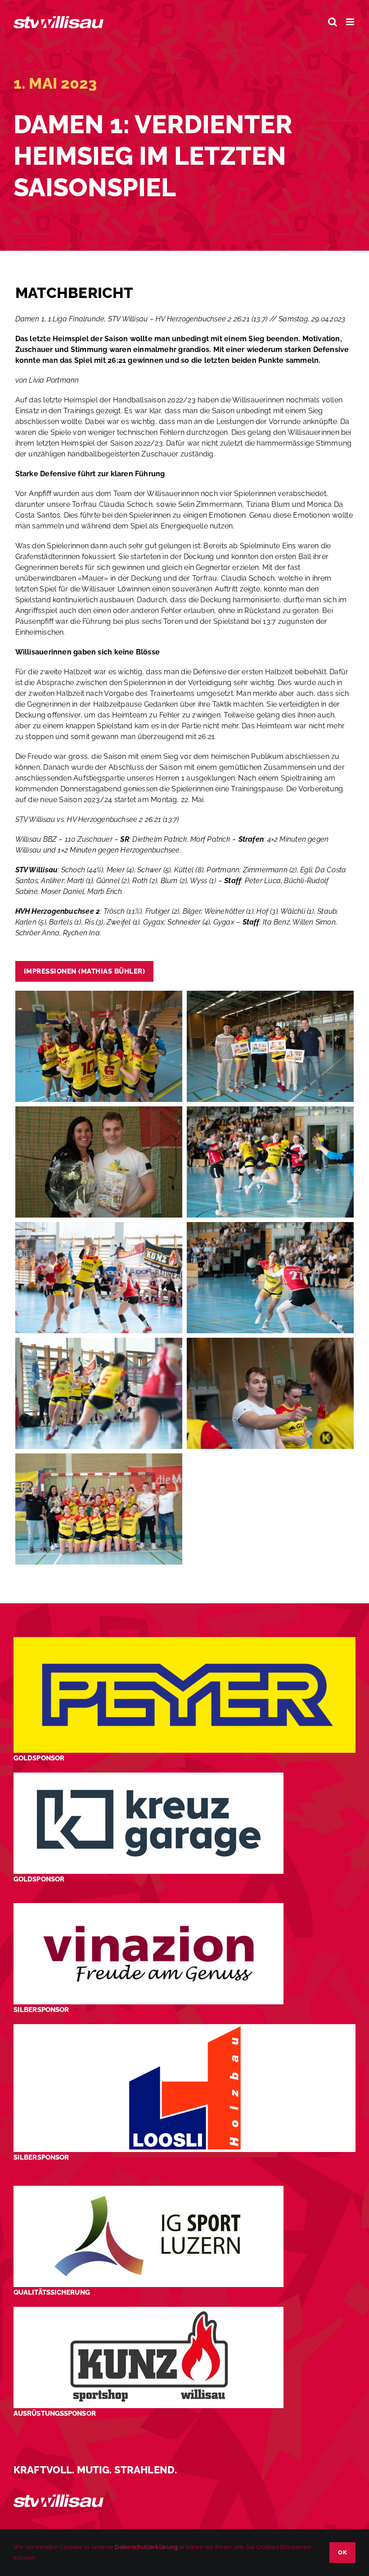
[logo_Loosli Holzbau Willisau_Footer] (184, 2028)
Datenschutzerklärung (146, 2547)
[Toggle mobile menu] (351, 22)
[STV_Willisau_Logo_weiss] (58, 2498)
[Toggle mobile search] (333, 22)
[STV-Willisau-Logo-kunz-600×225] (148, 2310)
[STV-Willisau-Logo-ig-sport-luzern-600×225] (148, 2189)
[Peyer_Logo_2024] (184, 1640)
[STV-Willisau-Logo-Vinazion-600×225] (148, 1906)
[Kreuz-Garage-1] (148, 1776)
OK (342, 2552)
